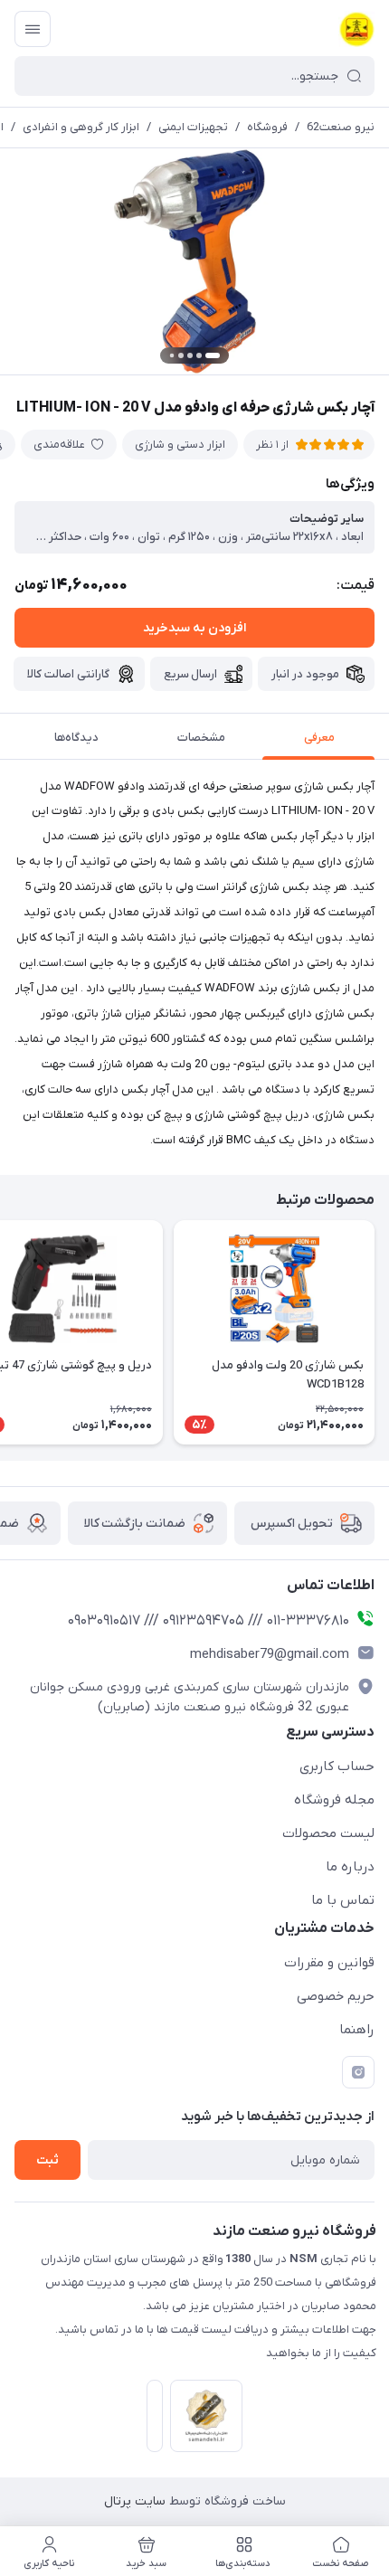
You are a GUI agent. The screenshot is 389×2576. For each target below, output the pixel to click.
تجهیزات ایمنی (193, 127)
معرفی (319, 738)
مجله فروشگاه (334, 1800)
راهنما (357, 2030)
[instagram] (358, 2072)
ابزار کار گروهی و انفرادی (81, 127)
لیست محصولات (328, 1833)
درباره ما (350, 1867)
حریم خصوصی (336, 1996)
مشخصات (201, 738)
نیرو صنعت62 (341, 127)
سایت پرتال (135, 2501)
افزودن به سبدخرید (194, 628)
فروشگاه (267, 127)
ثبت (47, 2160)
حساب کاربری (337, 1766)
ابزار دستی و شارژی (180, 445)
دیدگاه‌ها (76, 738)
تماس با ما (343, 1900)
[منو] (33, 29)
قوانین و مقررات (329, 1963)
